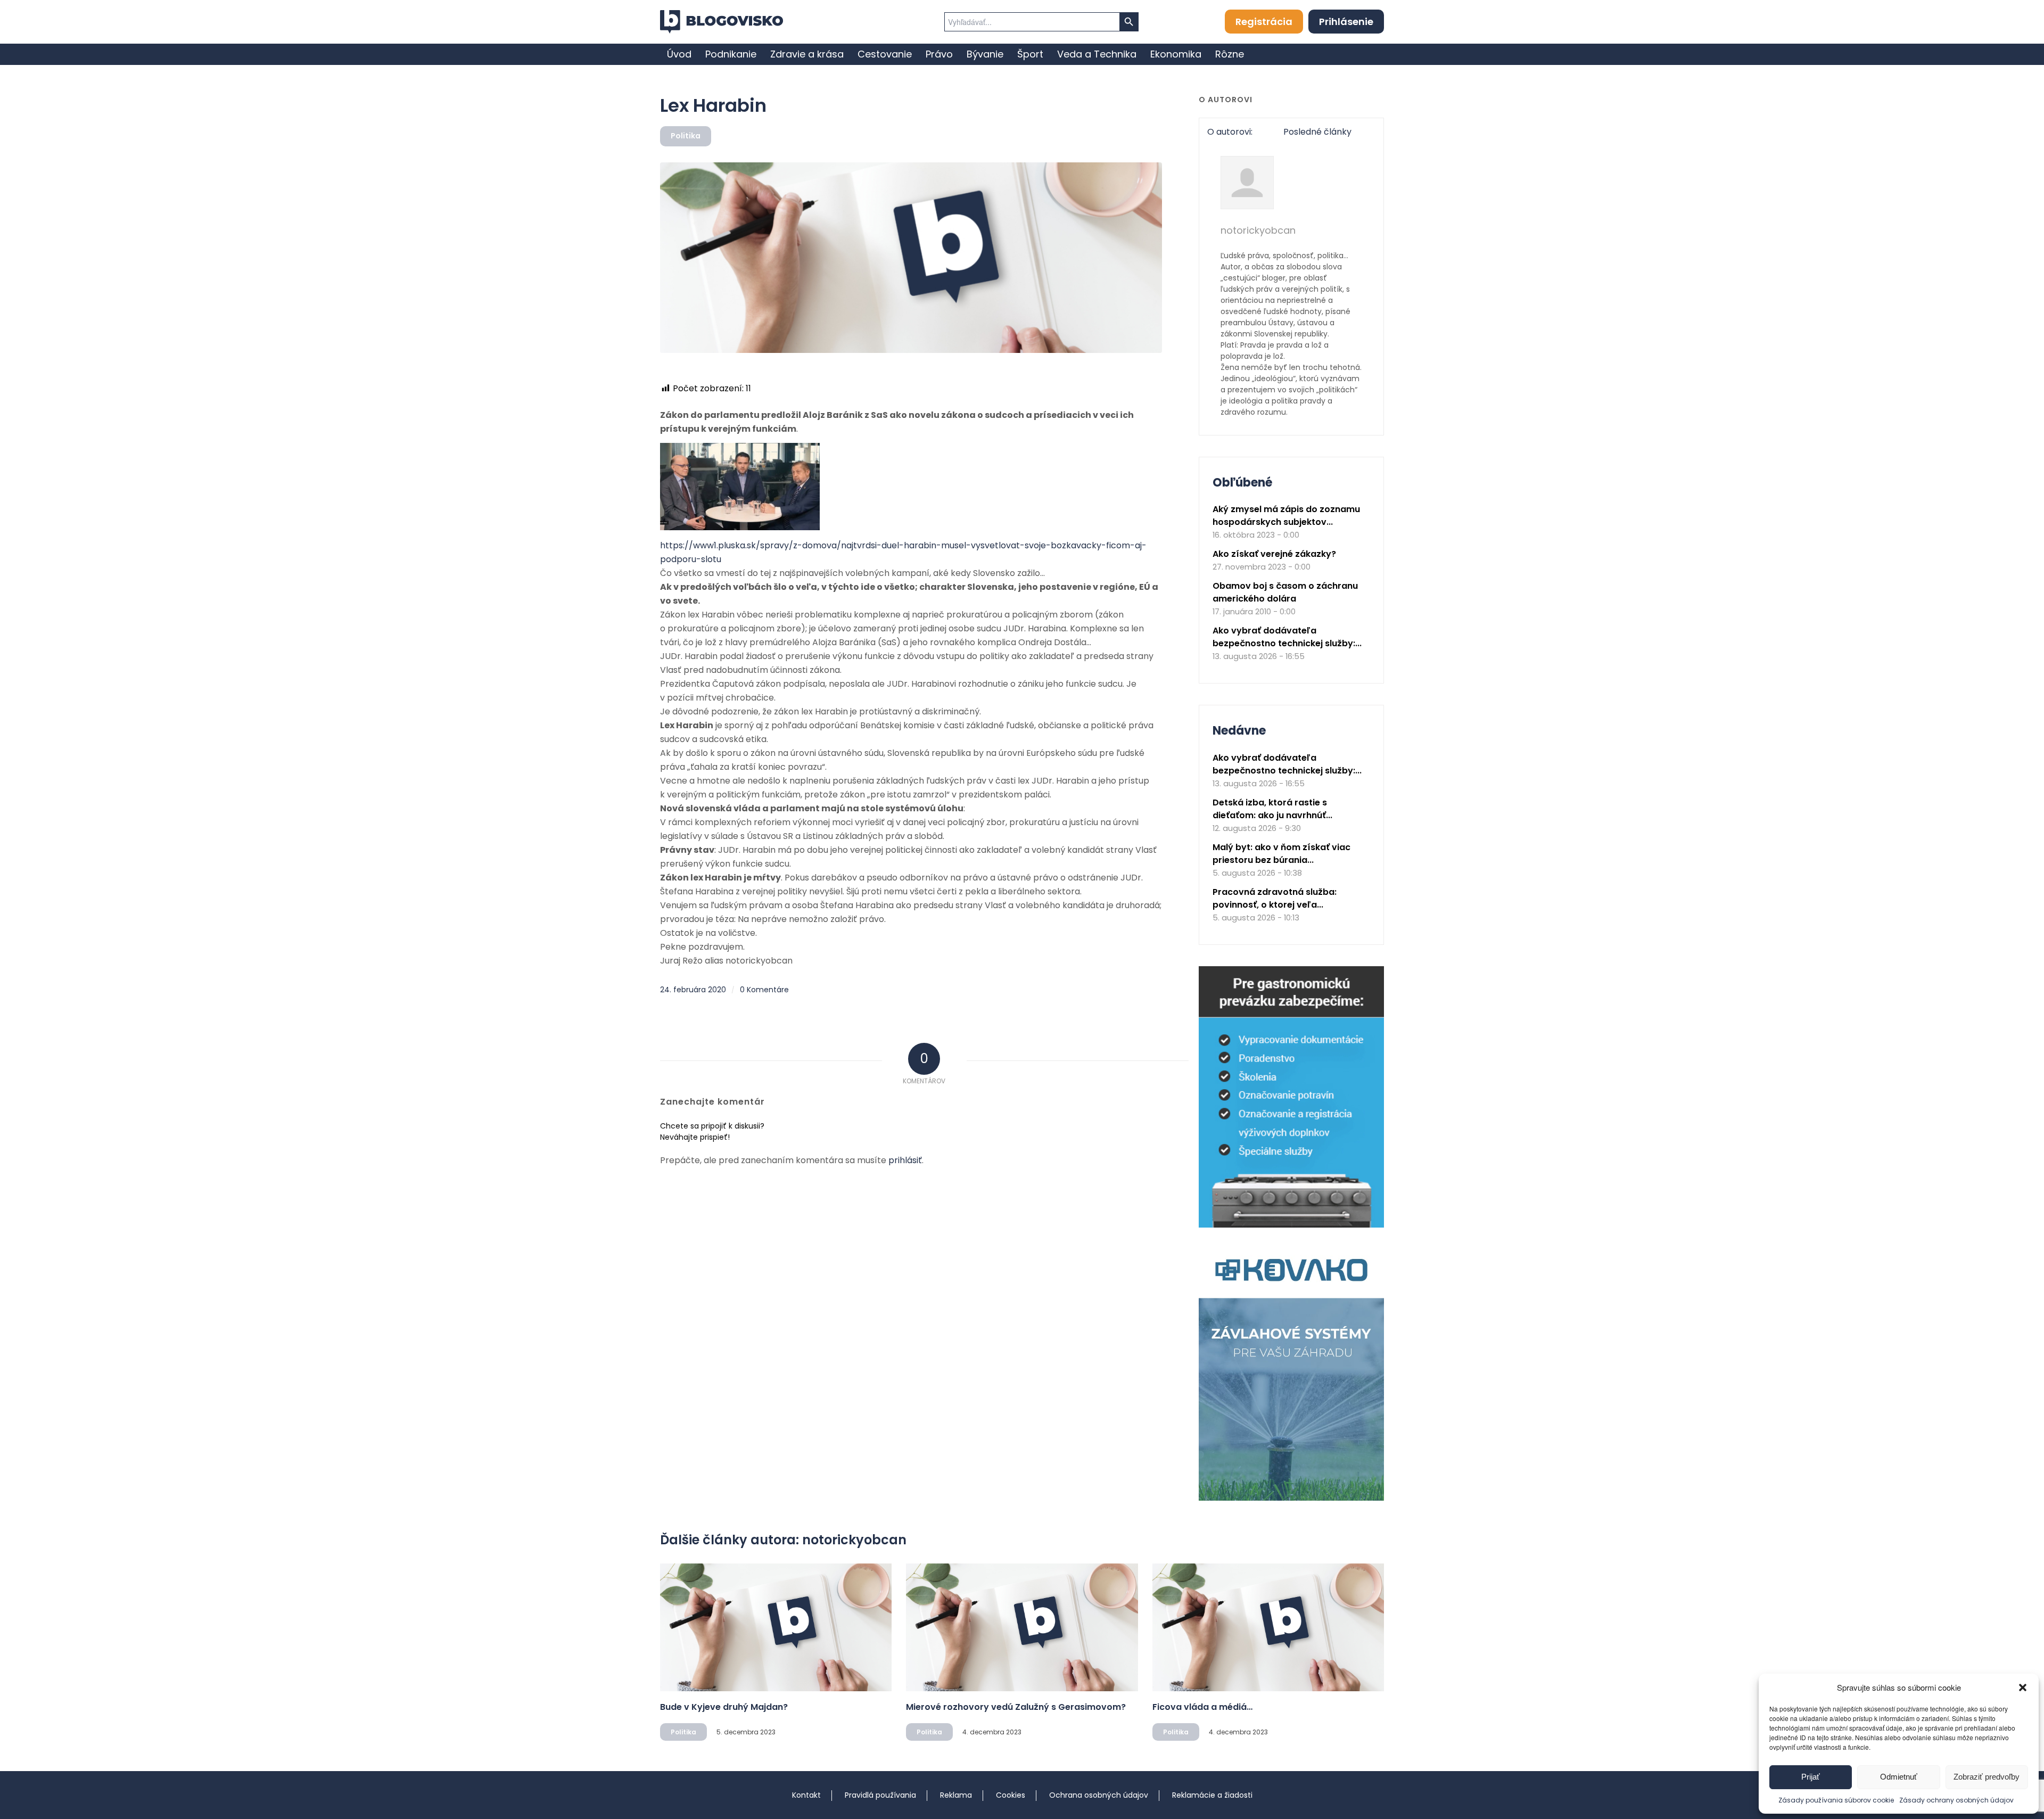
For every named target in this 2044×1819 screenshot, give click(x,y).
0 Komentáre (764, 990)
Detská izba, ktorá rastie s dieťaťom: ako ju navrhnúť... (1272, 809)
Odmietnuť (1899, 1777)
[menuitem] (679, 54)
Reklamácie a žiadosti (1212, 1795)
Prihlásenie (1346, 22)
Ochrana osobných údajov (1099, 1795)
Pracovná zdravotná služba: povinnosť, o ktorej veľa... (1275, 898)
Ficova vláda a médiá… (1202, 1707)
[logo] (722, 22)
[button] (2023, 1688)
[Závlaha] (1291, 1498)
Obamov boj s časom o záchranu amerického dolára (1285, 592)
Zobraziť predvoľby (1987, 1777)
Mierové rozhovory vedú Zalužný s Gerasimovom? (1016, 1707)
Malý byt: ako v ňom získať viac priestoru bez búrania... (1281, 854)
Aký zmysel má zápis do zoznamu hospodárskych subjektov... (1286, 516)
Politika (686, 136)
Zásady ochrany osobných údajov (1956, 1800)
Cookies (1011, 1795)
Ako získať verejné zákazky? (1274, 554)
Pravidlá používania (880, 1795)
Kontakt (806, 1795)
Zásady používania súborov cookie (1836, 1800)
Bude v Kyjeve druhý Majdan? (724, 1707)
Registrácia (1264, 22)
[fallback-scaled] (911, 258)
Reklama (956, 1795)
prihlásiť (905, 1160)
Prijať (1811, 1777)
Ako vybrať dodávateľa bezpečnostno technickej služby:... (1287, 637)
